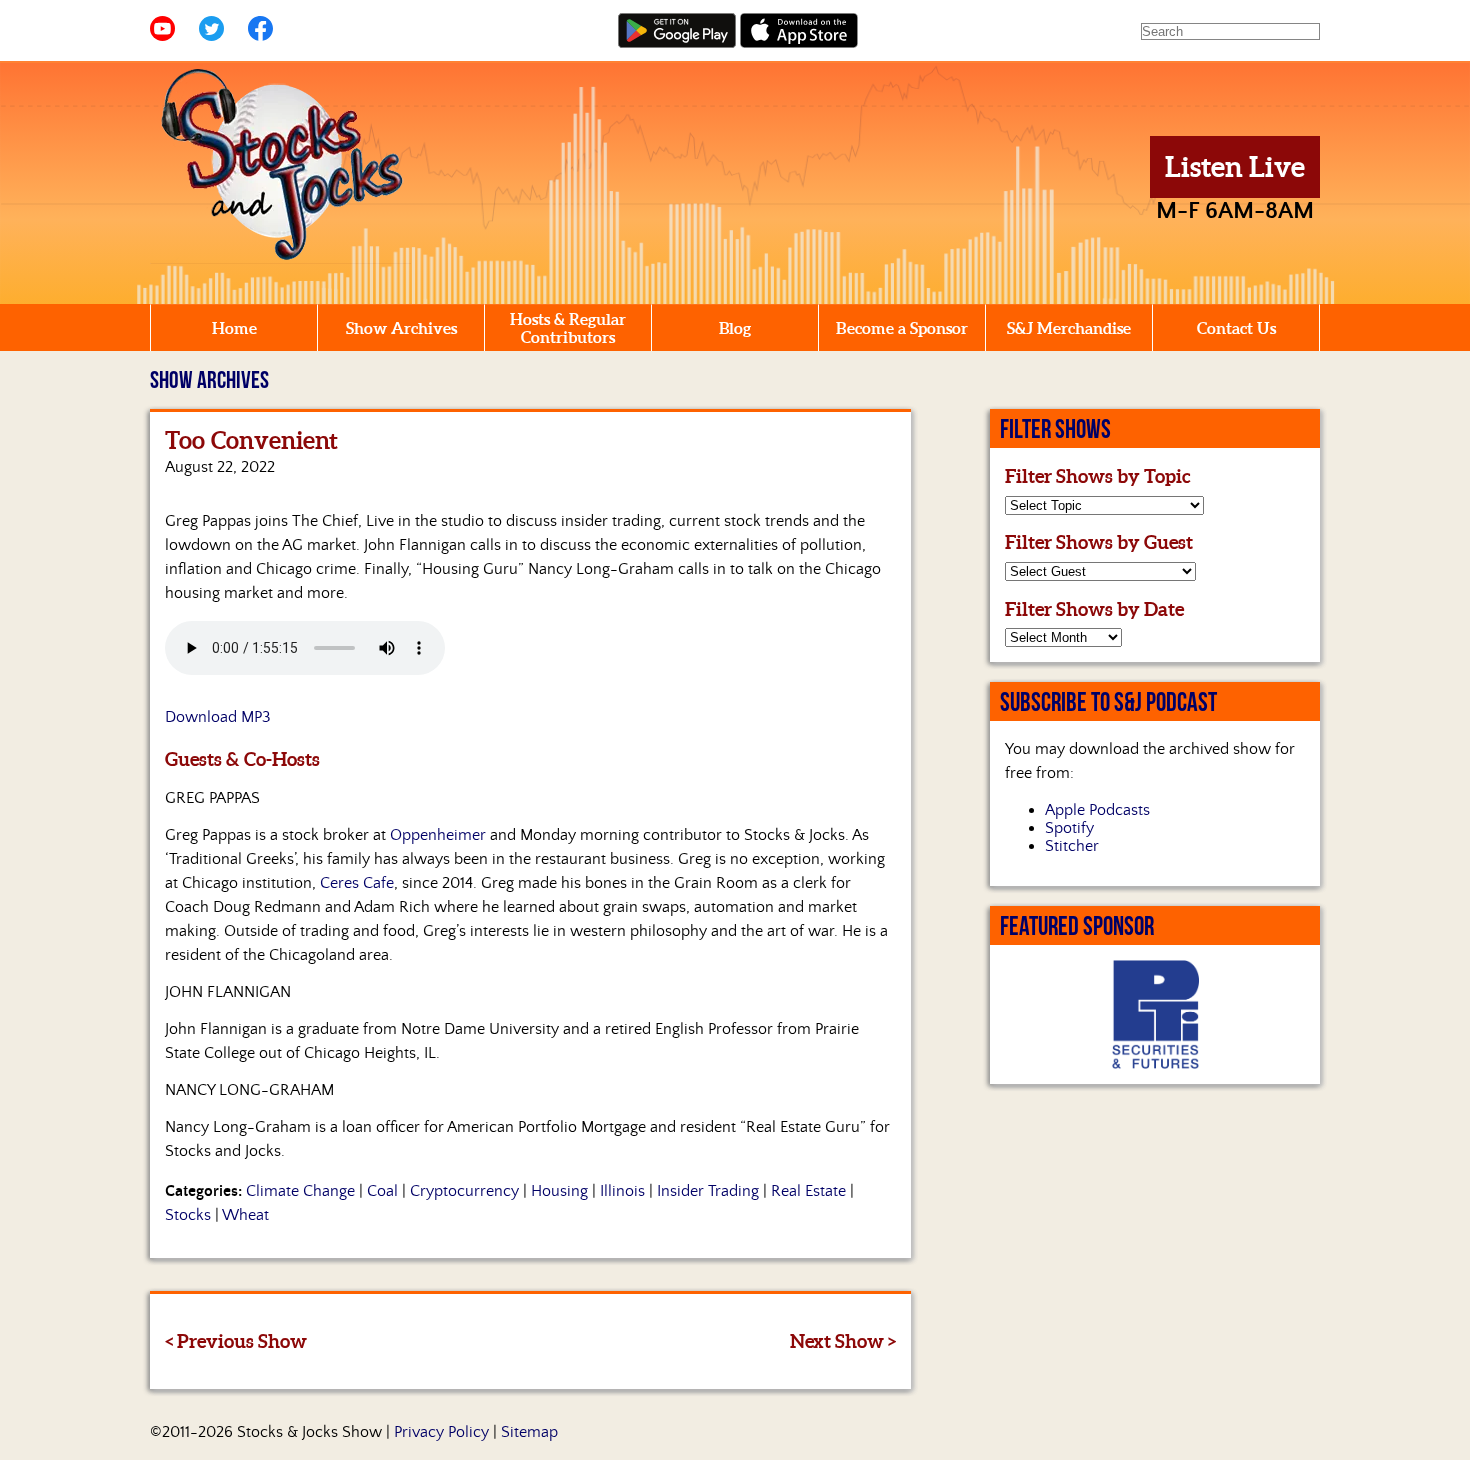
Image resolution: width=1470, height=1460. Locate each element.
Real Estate (808, 1191)
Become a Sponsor (902, 328)
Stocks (188, 1215)
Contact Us (1236, 328)
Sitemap (529, 1432)
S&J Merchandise (1069, 328)
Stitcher (1072, 846)
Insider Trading (708, 1191)
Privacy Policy (441, 1432)
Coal (382, 1191)
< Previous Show (236, 1341)
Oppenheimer (438, 835)
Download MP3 (218, 717)
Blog (735, 328)
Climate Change (300, 1191)
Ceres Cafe (357, 883)
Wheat (245, 1215)
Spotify (1069, 828)
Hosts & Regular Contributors (568, 328)
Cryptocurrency (464, 1191)
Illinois (622, 1191)
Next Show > (843, 1341)
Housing (559, 1191)
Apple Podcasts (1097, 810)
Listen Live (1235, 167)
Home (234, 328)
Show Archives (401, 328)
